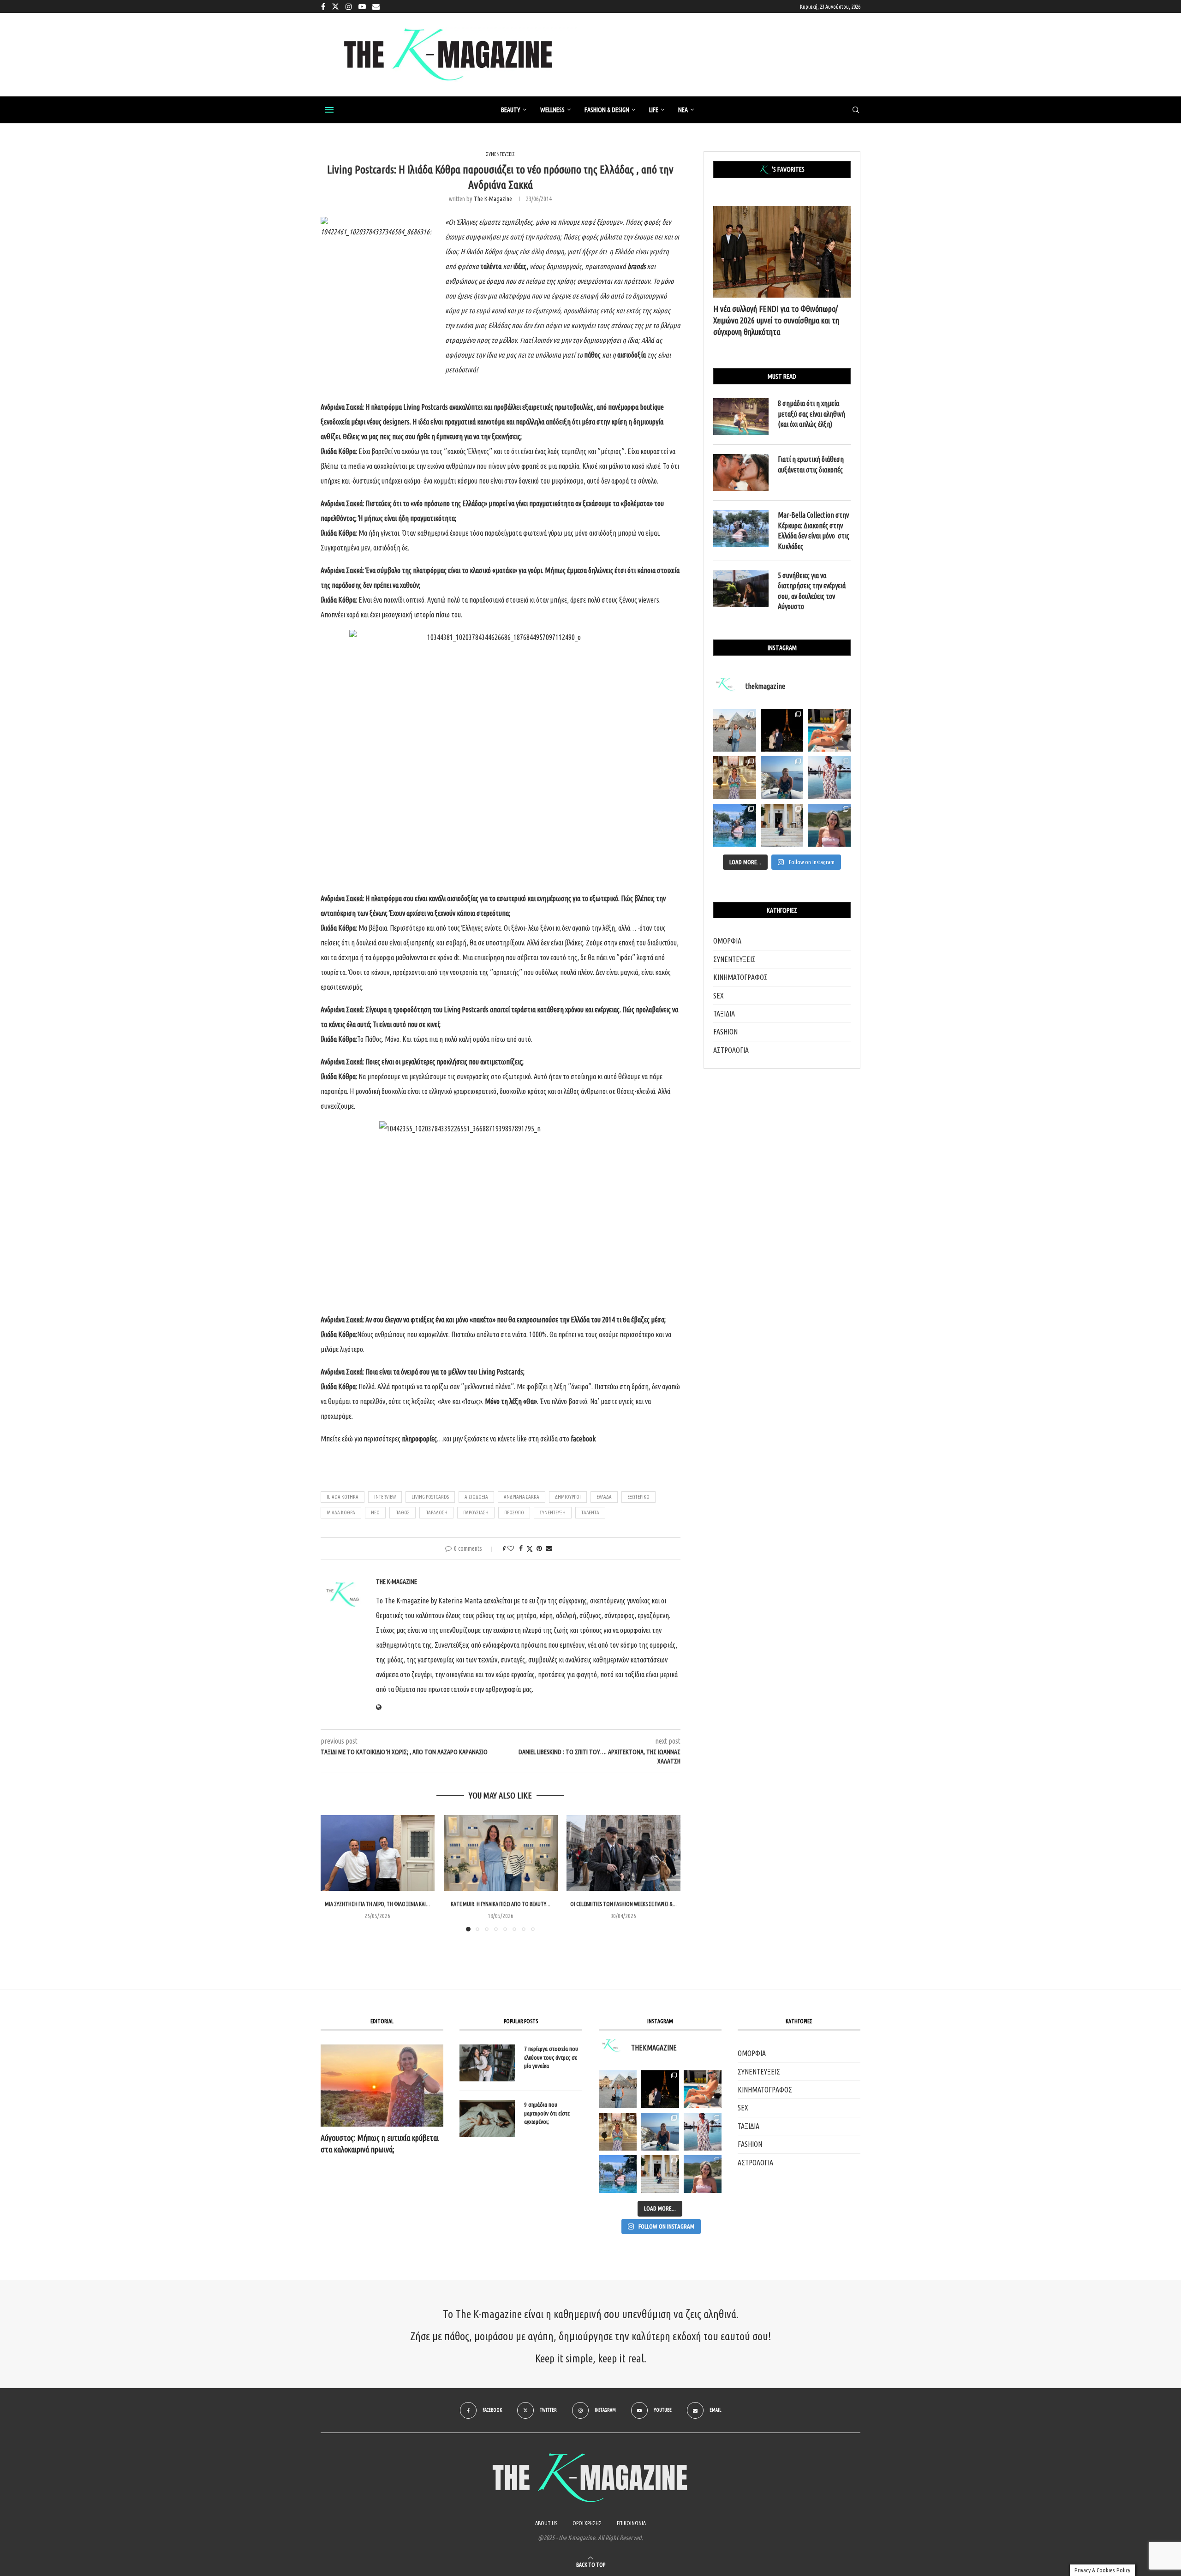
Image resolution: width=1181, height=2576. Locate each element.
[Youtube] (362, 6)
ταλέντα (590, 1512)
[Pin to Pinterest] (539, 1548)
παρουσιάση (476, 1512)
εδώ (347, 1439)
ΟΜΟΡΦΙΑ (727, 941)
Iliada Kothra (343, 1497)
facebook (582, 1439)
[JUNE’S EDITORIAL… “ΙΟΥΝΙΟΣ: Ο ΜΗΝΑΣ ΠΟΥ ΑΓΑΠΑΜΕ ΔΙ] (703, 2174)
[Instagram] (349, 6)
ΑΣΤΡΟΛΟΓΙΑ (731, 1050)
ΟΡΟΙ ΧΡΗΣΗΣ (587, 2523)
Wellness (552, 110)
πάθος (403, 1512)
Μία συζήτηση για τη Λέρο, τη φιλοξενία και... (377, 1904)
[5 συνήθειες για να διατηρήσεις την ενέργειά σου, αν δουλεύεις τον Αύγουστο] (741, 589)
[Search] (856, 110)
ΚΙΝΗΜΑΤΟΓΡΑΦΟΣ (740, 977)
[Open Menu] (329, 110)
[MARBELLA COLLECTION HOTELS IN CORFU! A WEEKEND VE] (618, 2174)
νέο (375, 1512)
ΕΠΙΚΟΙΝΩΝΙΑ (631, 2523)
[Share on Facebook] (521, 1548)
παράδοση (436, 1512)
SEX (719, 996)
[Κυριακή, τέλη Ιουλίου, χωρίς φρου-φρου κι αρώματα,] (829, 731)
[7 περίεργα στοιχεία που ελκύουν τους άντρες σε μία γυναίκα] (487, 2063)
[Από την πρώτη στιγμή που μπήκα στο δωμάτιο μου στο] (829, 778)
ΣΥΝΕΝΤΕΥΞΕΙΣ (734, 959)
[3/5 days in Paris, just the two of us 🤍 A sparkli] (782, 731)
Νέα (683, 110)
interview (385, 1497)
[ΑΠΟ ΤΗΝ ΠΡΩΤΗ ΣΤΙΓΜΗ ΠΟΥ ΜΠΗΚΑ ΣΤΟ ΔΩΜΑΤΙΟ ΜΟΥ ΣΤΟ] (703, 2132)
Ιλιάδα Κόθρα (341, 1512)
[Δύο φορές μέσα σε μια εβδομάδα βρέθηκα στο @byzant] (735, 778)
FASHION (725, 1032)
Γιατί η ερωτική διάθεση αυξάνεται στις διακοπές (811, 464)
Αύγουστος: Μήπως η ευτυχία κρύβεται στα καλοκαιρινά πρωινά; (380, 2143)
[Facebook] (323, 6)
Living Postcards (426, 407)
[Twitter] (335, 6)
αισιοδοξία (476, 1497)
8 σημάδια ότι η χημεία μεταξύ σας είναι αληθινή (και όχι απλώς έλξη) (811, 414)
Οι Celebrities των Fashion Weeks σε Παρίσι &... (623, 1904)
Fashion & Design (607, 110)
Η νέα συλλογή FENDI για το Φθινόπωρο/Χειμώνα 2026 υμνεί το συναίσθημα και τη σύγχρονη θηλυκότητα (776, 320)
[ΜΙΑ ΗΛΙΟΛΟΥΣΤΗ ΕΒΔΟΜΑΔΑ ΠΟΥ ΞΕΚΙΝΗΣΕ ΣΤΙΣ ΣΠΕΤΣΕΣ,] (660, 2174)
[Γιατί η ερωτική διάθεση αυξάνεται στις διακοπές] (741, 472)
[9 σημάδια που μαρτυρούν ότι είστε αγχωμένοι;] (487, 2119)
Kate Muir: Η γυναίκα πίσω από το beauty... (501, 1904)
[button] (333, 1873)
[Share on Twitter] (530, 1549)
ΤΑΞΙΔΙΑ (724, 1014)
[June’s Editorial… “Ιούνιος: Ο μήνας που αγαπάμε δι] (829, 825)
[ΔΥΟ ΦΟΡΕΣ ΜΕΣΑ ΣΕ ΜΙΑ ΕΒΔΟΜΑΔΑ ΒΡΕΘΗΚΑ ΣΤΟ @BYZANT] (618, 2132)
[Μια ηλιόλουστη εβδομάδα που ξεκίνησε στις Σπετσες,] (782, 825)
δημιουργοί (568, 1497)
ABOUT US (546, 2523)
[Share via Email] (549, 1548)
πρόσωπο (514, 1512)
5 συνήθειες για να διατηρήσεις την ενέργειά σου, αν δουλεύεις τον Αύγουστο (812, 591)
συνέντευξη (553, 1512)
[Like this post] (511, 1548)
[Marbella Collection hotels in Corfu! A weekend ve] (735, 825)
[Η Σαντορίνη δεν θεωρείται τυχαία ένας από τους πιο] (782, 778)
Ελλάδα (604, 1497)
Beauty (511, 110)
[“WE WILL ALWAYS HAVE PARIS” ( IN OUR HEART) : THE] (618, 2089)
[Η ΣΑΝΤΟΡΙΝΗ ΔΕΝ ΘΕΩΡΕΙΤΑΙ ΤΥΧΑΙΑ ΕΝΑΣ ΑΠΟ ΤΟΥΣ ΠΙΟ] (660, 2132)
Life (654, 110)
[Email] (376, 6)
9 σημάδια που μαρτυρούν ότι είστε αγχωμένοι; (547, 2113)
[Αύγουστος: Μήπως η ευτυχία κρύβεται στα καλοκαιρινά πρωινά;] (382, 2085)
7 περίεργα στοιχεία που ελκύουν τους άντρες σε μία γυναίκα (551, 2057)
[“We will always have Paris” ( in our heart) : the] (735, 731)
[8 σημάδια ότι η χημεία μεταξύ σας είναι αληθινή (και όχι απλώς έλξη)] (741, 417)
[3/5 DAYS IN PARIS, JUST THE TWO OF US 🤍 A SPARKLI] (660, 2089)
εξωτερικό (638, 1497)
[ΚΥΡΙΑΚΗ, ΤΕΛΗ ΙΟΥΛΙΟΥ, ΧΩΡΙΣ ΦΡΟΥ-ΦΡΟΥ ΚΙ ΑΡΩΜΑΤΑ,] (703, 2089)
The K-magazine (493, 199)
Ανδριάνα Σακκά (522, 1497)
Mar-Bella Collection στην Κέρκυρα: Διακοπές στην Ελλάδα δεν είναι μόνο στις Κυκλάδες (814, 530)
